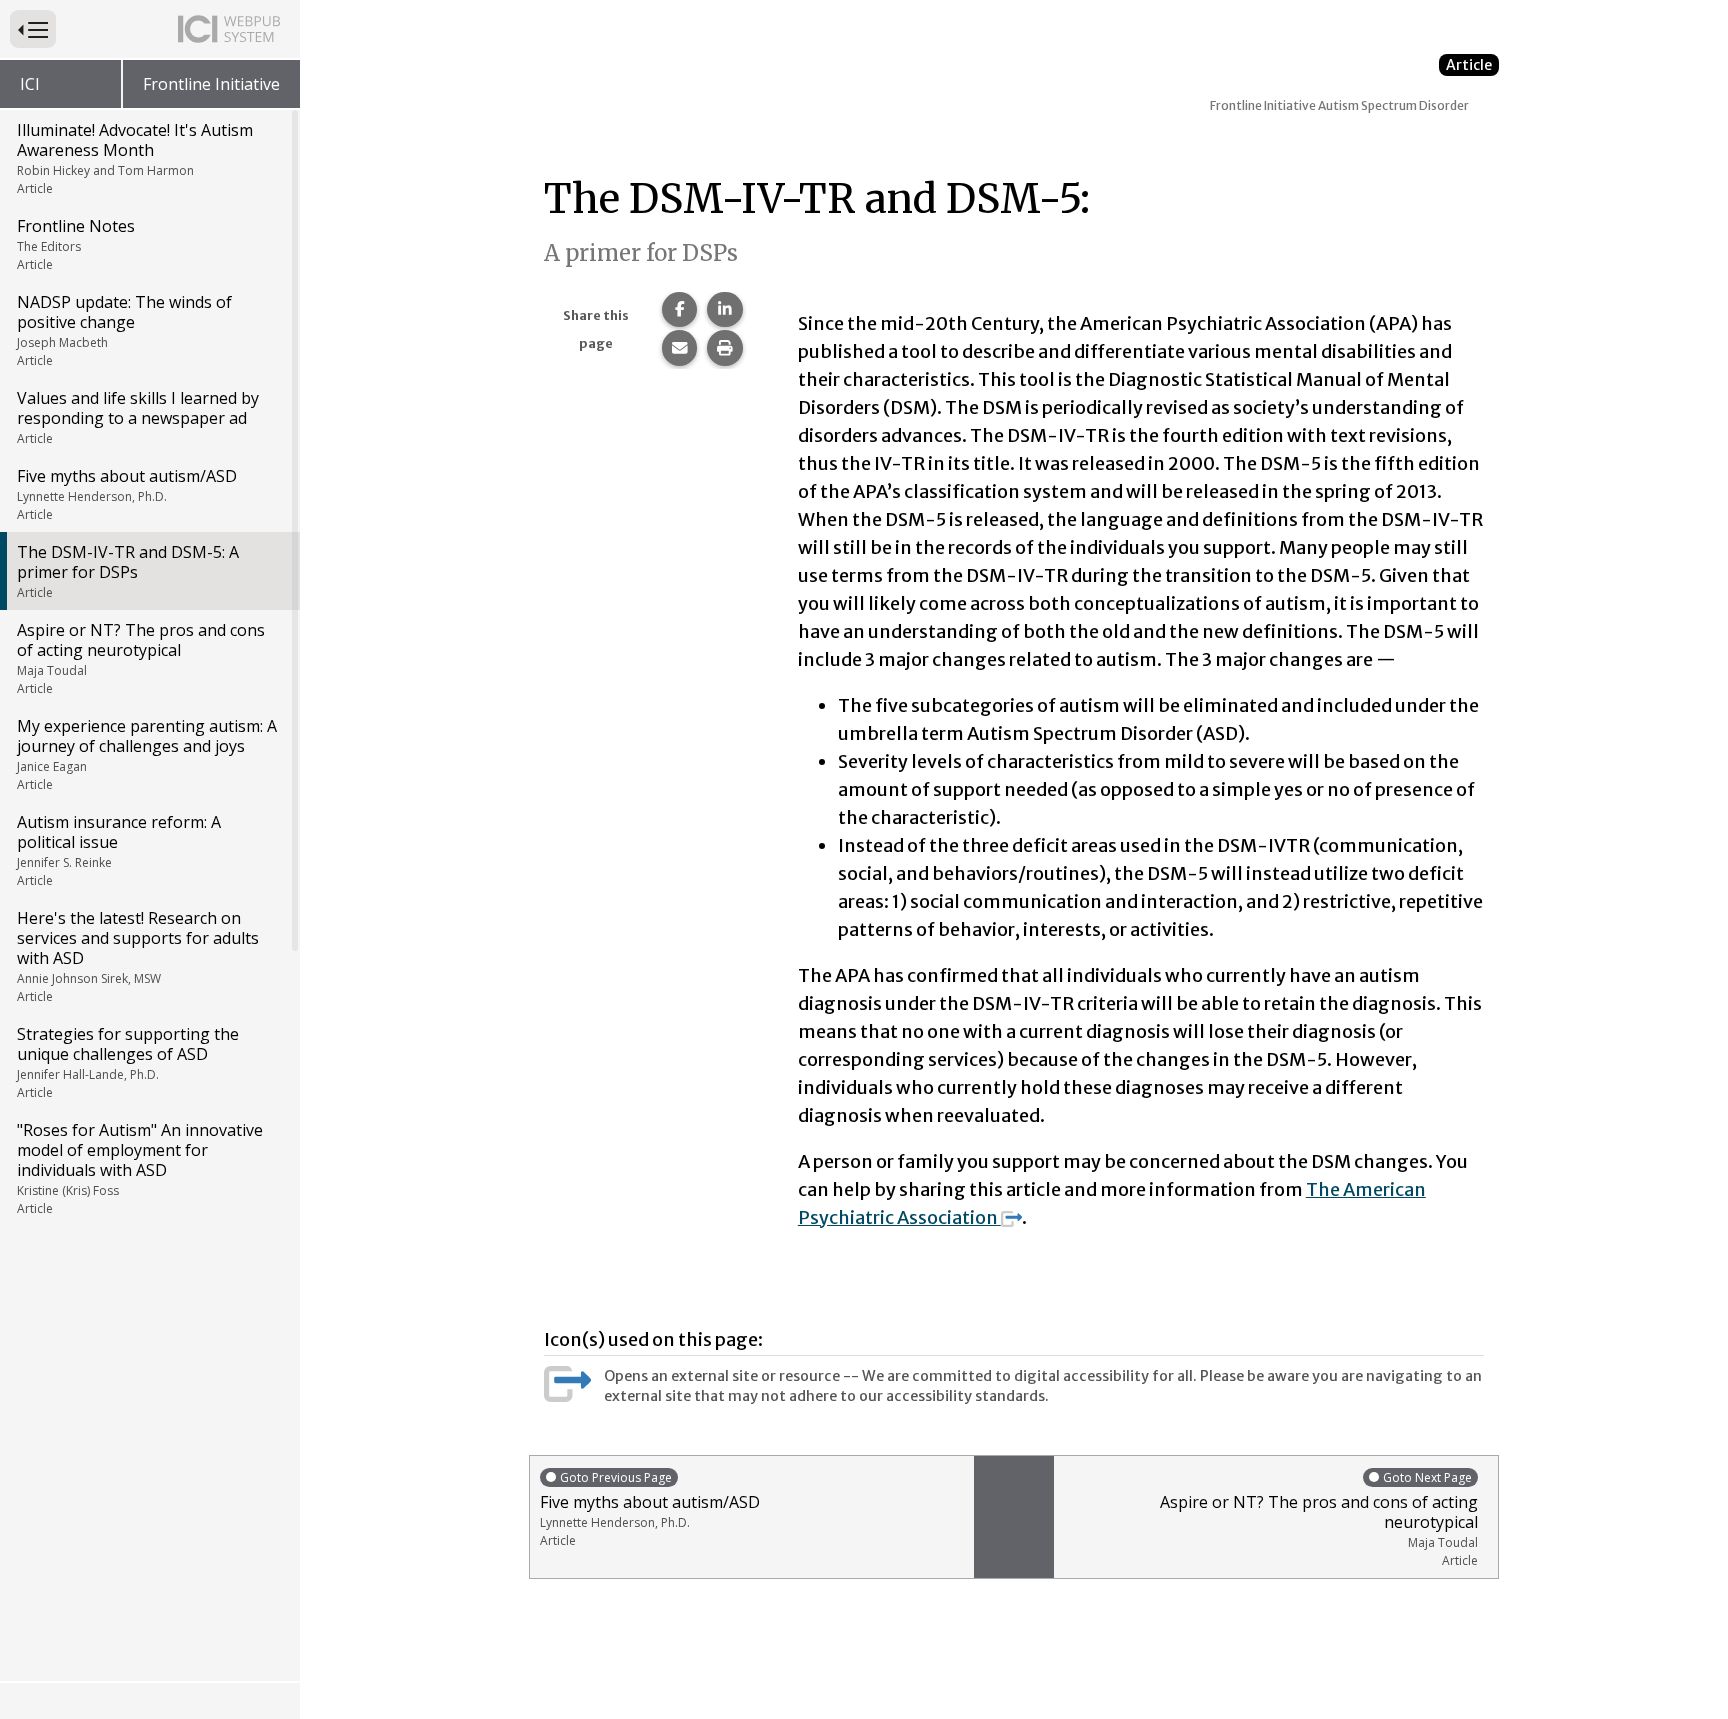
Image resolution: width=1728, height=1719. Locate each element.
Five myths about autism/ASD (127, 494)
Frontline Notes (76, 244)
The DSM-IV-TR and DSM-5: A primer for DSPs (128, 571)
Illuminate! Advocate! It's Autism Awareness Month (135, 158)
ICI (30, 84)
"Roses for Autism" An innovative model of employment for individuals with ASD (140, 1168)
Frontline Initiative (211, 84)
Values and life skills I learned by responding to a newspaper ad (138, 417)
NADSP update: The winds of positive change (124, 330)
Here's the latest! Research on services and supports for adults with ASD (138, 956)
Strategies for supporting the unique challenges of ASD (128, 1062)
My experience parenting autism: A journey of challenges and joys (147, 754)
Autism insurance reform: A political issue (119, 850)
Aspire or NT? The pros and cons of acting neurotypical (141, 658)
